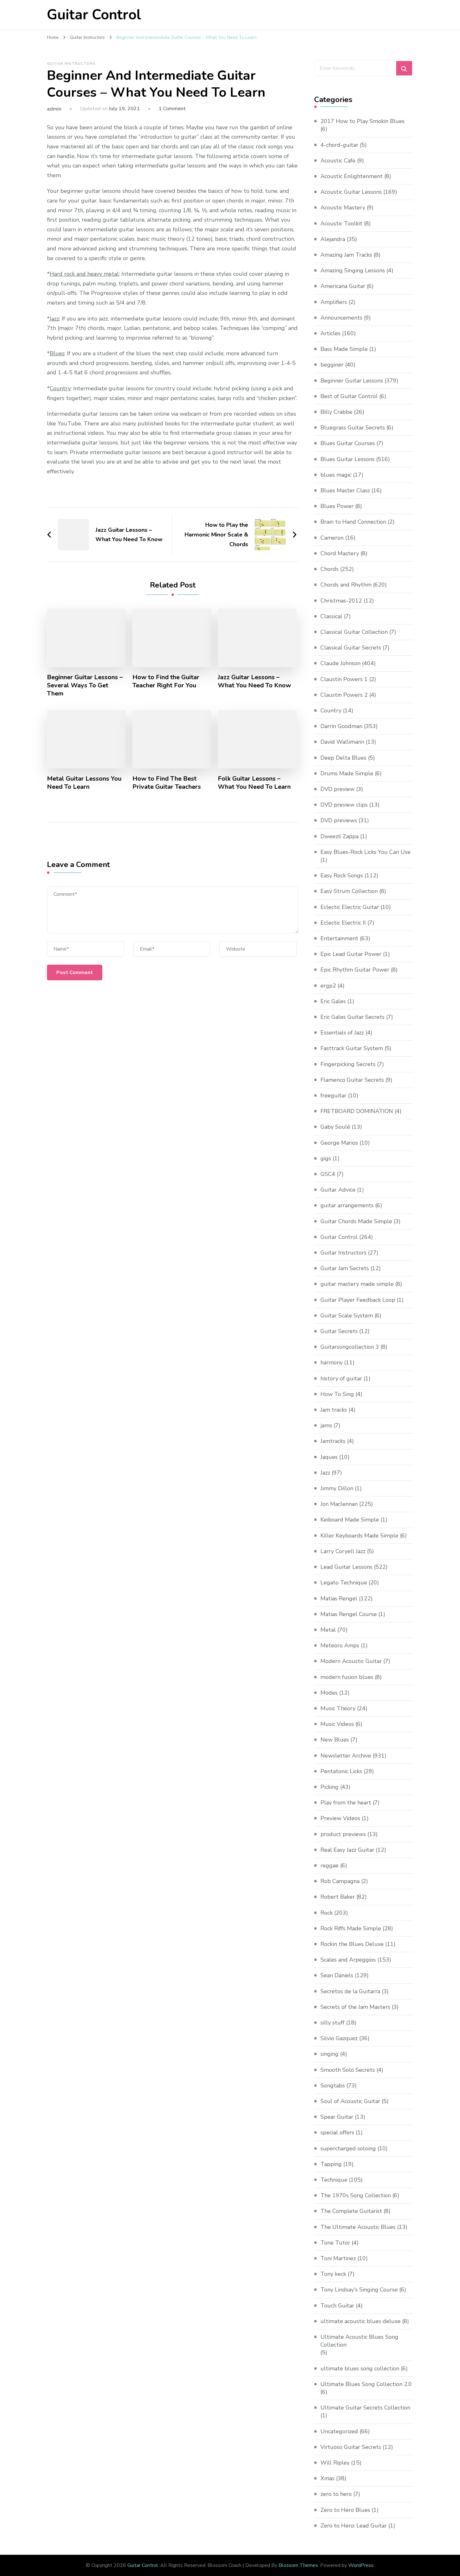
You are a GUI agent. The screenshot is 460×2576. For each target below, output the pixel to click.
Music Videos (337, 1724)
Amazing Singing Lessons (353, 270)
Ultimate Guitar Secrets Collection (365, 2408)
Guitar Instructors (71, 64)
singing (330, 2054)
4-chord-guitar (339, 145)
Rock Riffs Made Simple (351, 1928)
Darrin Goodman (341, 726)
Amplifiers (334, 302)
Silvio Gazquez (339, 2038)
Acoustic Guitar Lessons (351, 192)
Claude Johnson (340, 663)
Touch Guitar (337, 2306)
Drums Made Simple (347, 773)
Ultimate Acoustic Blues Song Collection (359, 2341)
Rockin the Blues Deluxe (352, 1944)
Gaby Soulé (335, 1127)
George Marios (339, 1143)
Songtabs (333, 2086)
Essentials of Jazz (342, 1033)
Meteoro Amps (340, 1645)
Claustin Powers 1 (344, 679)
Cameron (332, 538)
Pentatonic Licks (341, 1771)
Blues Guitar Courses (348, 443)
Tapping (331, 2164)
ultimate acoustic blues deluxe (360, 2321)
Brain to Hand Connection (353, 522)
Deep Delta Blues (343, 758)
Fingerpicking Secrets (348, 1064)
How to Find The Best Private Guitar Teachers (167, 783)
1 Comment (172, 109)
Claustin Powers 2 (344, 695)
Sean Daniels (337, 1975)
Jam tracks (334, 1410)
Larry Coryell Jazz (343, 1551)
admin (54, 109)
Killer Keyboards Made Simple (359, 1536)
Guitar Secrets (339, 1331)
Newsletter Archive (346, 1756)
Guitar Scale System (347, 1316)
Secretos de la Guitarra (350, 1991)
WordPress (361, 2565)
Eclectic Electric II (343, 923)
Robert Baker (338, 1897)
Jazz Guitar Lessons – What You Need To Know (254, 681)
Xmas (327, 2478)
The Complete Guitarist (351, 2211)
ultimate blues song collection (360, 2368)
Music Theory (338, 1708)
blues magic (336, 475)
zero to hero (336, 2494)
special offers (337, 2132)
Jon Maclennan (339, 1504)
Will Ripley (335, 2463)
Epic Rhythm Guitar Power (355, 970)
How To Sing (337, 1394)
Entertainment (339, 938)
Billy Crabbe (336, 412)
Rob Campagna (340, 1881)
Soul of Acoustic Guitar (350, 2101)
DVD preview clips (344, 805)
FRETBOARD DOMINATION (357, 1111)
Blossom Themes (298, 2565)
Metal (328, 1630)
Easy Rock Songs (342, 875)
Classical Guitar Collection (354, 632)
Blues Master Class (345, 490)
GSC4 (328, 1174)
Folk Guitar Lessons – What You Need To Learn (254, 783)
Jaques (329, 1457)
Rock (327, 1913)
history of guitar (341, 1378)
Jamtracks (333, 1441)
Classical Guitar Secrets (351, 648)
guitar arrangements (347, 1205)
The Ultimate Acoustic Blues (358, 2227)
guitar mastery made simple (357, 1284)
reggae (330, 1865)
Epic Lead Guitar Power (351, 954)
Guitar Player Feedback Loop (358, 1300)
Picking (330, 1787)
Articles (330, 333)
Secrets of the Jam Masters (355, 2007)
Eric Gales (333, 1001)
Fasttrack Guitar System (352, 1048)
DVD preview (337, 789)
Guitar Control (94, 15)
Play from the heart (346, 1803)
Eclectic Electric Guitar (350, 907)
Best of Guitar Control (349, 396)
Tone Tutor (335, 2243)
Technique (334, 2180)
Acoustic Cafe (338, 161)
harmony (332, 1362)
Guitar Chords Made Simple (356, 1221)
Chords (330, 569)
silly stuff (332, 2023)
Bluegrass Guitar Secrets (353, 428)
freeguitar (333, 1096)
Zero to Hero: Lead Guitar (354, 2526)
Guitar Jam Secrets (345, 1268)
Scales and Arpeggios (348, 1960)
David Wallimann (342, 742)
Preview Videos (340, 1818)
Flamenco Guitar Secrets (352, 1080)
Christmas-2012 (341, 601)
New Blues (335, 1740)
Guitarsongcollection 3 (350, 1347)
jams (326, 1425)
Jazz (325, 1473)
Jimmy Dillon (337, 1488)
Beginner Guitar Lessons (352, 381)
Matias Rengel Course (349, 1614)
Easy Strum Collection (349, 891)
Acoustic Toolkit (341, 223)
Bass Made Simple (344, 349)
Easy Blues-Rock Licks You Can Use (365, 852)
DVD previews (339, 820)
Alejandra (333, 239)
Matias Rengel (339, 1598)
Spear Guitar (337, 2117)
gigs (326, 1158)
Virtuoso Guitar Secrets (351, 2447)
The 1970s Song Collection (356, 2195)
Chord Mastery (340, 553)
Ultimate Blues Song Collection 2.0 (366, 2384)
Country (331, 711)
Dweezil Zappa (340, 836)
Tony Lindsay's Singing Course (359, 2290)
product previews (343, 1834)
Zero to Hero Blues (345, 2510)
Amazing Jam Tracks (346, 255)
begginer (332, 365)
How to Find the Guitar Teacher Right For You (166, 681)
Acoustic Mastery (343, 208)
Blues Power (337, 506)
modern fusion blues (347, 1677)
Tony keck (333, 2274)
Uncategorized (339, 2431)
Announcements (341, 318)
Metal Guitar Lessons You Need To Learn (84, 783)
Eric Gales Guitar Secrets (353, 1017)
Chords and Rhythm (346, 585)
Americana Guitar (343, 286)
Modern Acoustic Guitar (351, 1661)
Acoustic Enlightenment (352, 176)
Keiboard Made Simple (350, 1520)
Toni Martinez (338, 2258)
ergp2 (328, 986)
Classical (331, 616)
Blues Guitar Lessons (348, 459)
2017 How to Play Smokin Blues (363, 121)
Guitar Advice (338, 1190)
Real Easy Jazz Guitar (347, 1850)
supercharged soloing (348, 2148)
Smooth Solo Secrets (348, 2070)
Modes (329, 1693)
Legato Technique (344, 1583)
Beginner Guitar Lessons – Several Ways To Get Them (85, 685)
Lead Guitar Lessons (346, 1567)
